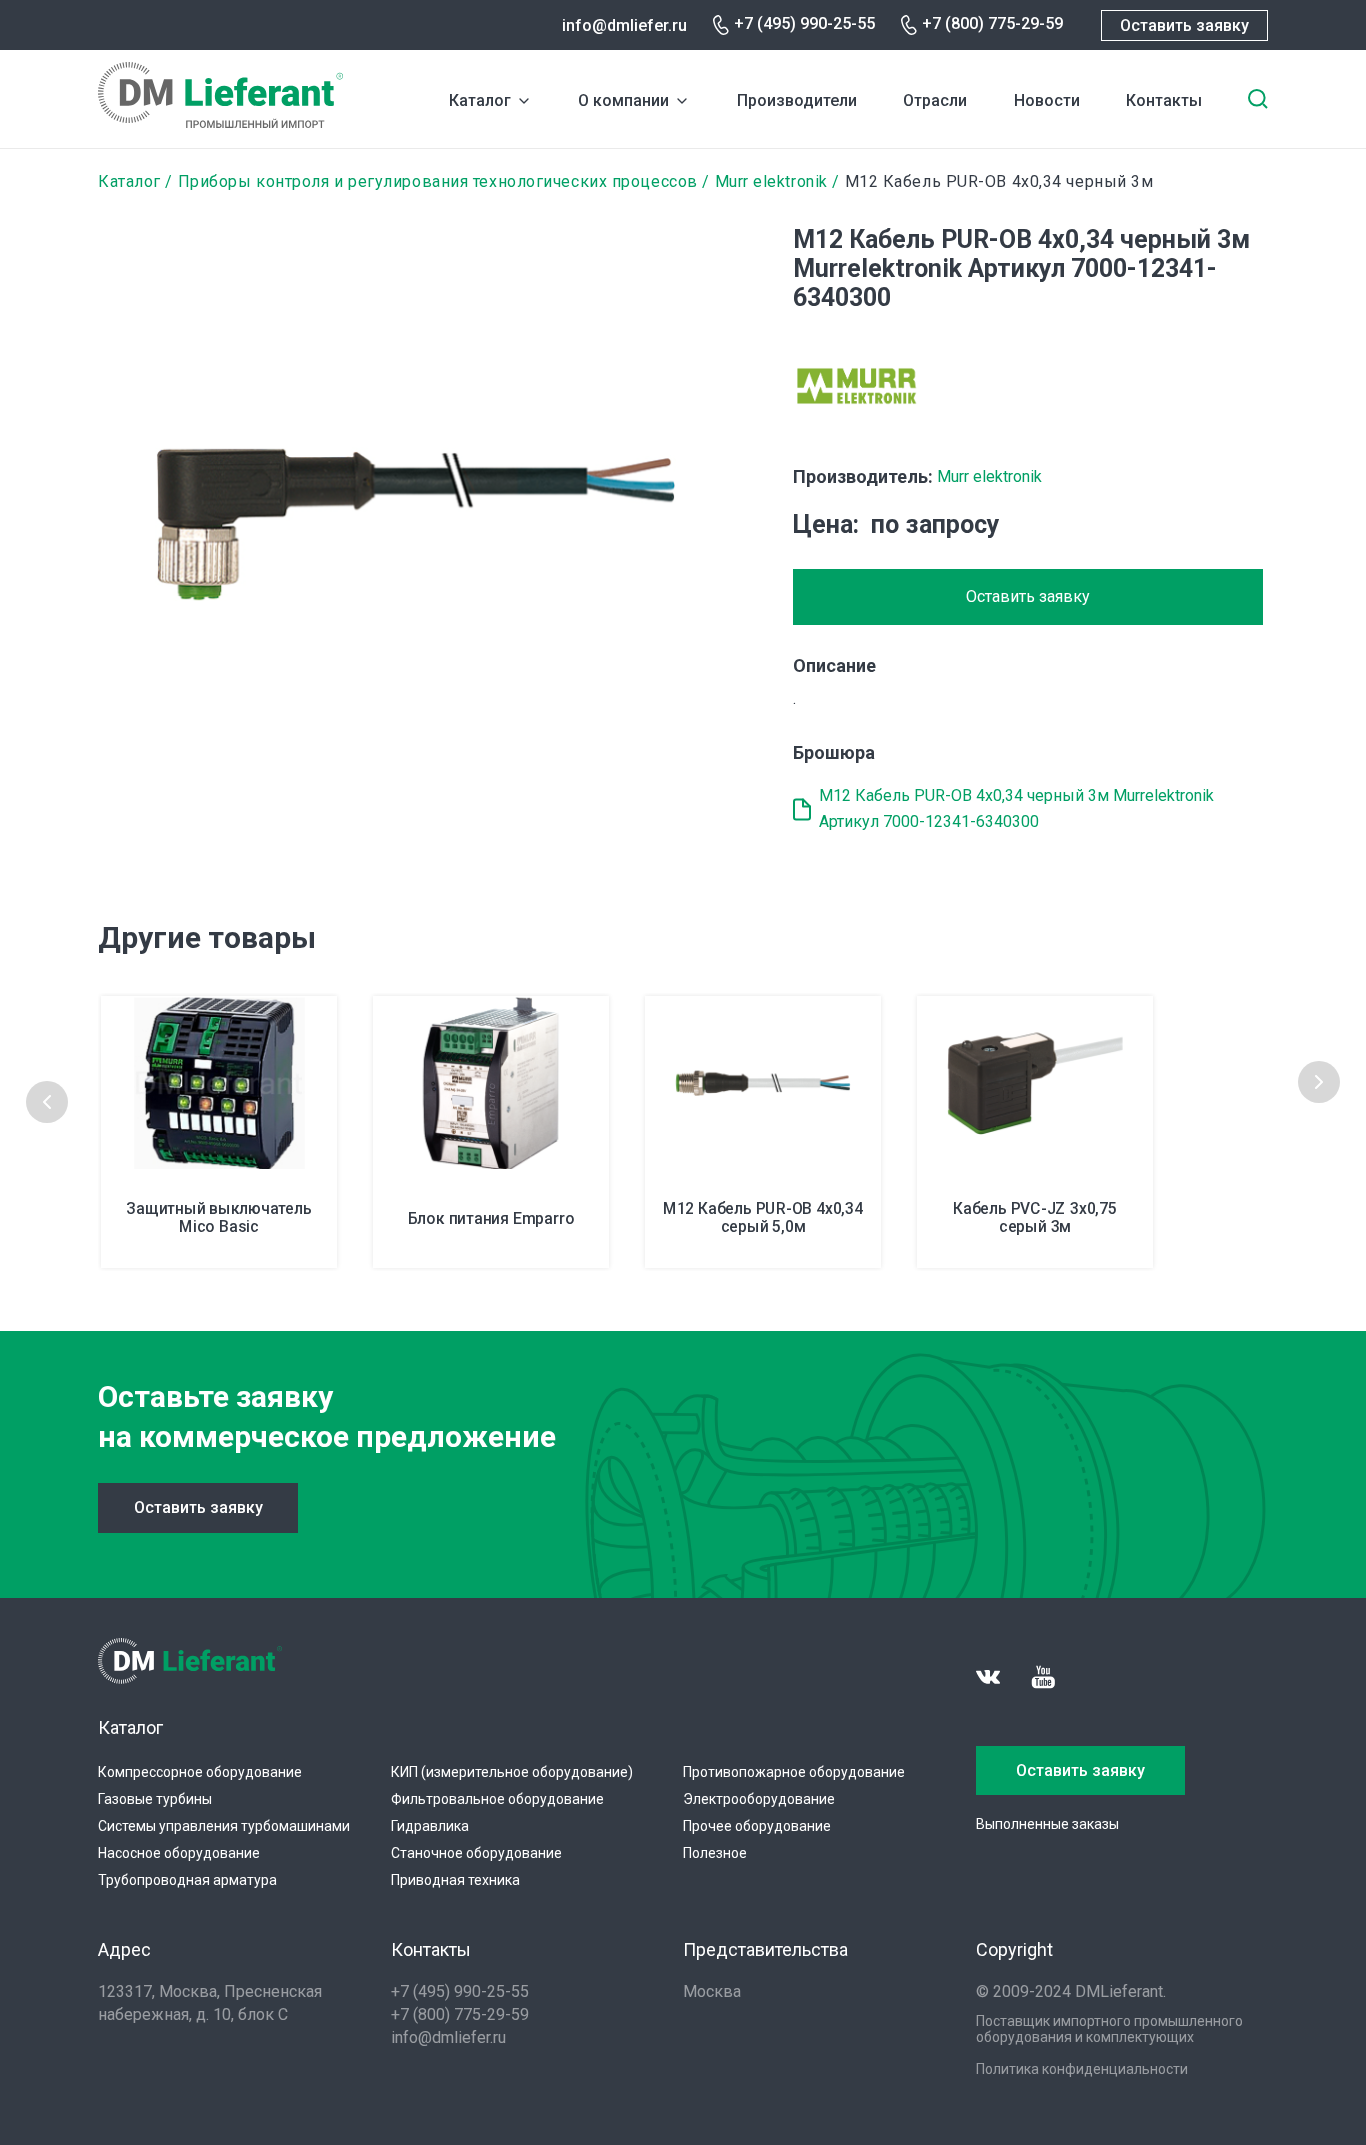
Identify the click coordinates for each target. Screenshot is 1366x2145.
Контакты (1164, 100)
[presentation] (47, 1102)
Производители (797, 100)
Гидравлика (430, 1826)
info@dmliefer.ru (624, 25)
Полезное (715, 1853)
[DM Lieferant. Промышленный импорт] (220, 122)
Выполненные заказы (1047, 1824)
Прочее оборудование (757, 1826)
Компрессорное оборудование (200, 1772)
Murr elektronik (771, 181)
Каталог (480, 100)
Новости (1047, 100)
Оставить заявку (1184, 25)
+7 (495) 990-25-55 (804, 23)
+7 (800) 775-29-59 (992, 23)
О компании (623, 100)
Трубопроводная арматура (187, 1880)
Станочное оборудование (476, 1853)
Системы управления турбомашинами (224, 1826)
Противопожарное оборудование (794, 1772)
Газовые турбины (155, 1799)
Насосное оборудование (179, 1853)
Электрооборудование (759, 1799)
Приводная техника (455, 1880)
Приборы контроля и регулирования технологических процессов (438, 181)
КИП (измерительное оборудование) (512, 1772)
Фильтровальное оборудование (497, 1799)
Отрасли (935, 100)
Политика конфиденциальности (1082, 2069)
